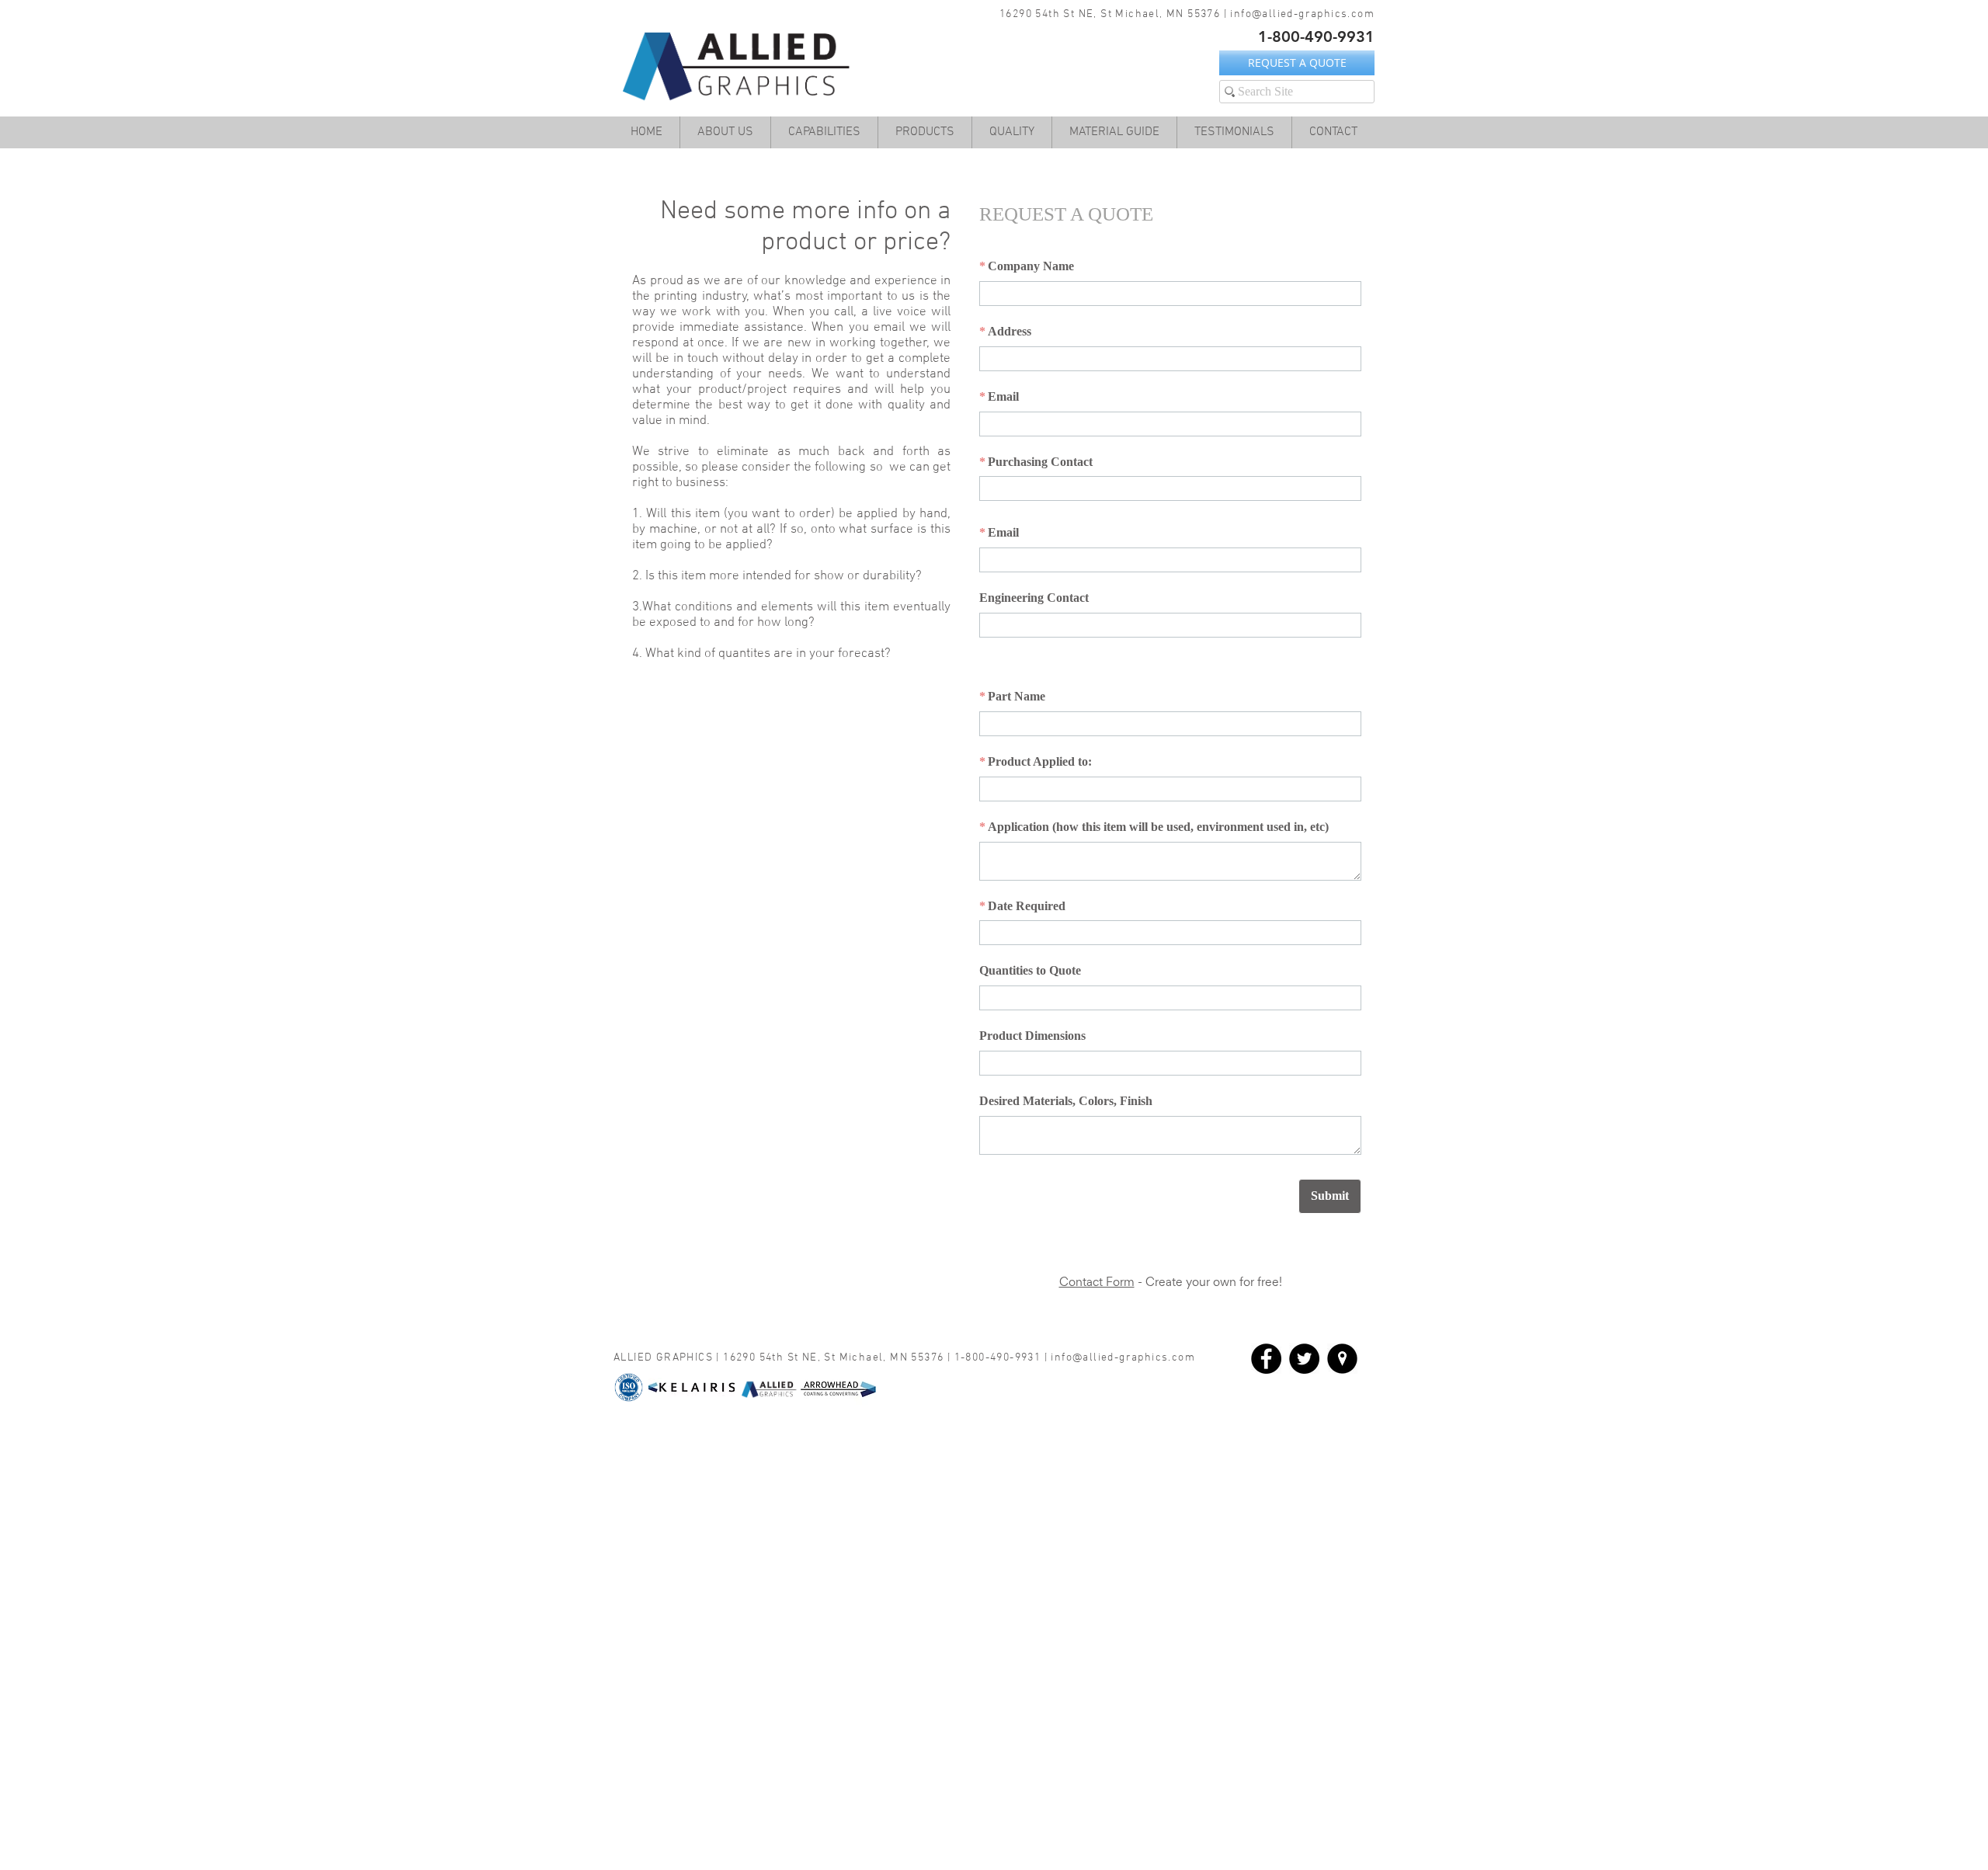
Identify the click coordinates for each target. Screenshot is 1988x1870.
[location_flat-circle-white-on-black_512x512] (1342, 1359)
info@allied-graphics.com (1302, 14)
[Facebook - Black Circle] (1266, 1359)
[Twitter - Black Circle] (1304, 1359)
